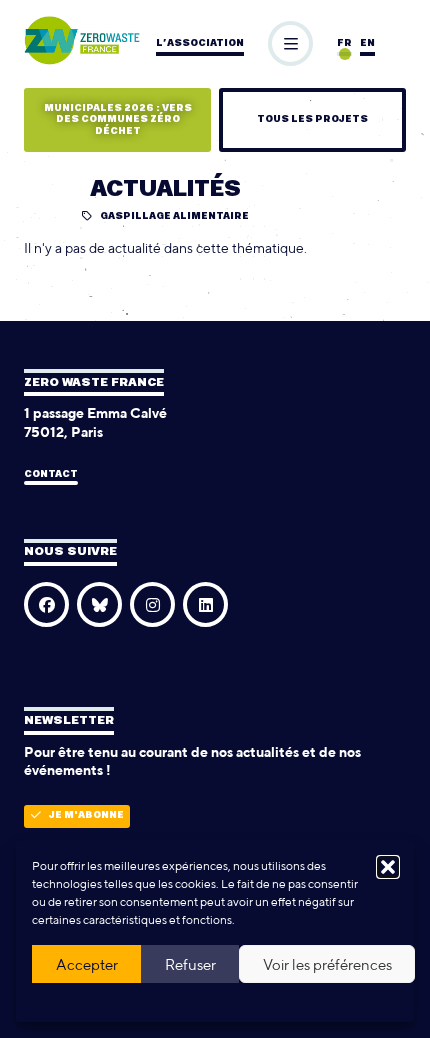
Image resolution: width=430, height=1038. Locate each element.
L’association (200, 43)
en (367, 43)
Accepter (87, 964)
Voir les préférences (327, 964)
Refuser (190, 964)
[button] (388, 867)
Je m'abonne (86, 815)
